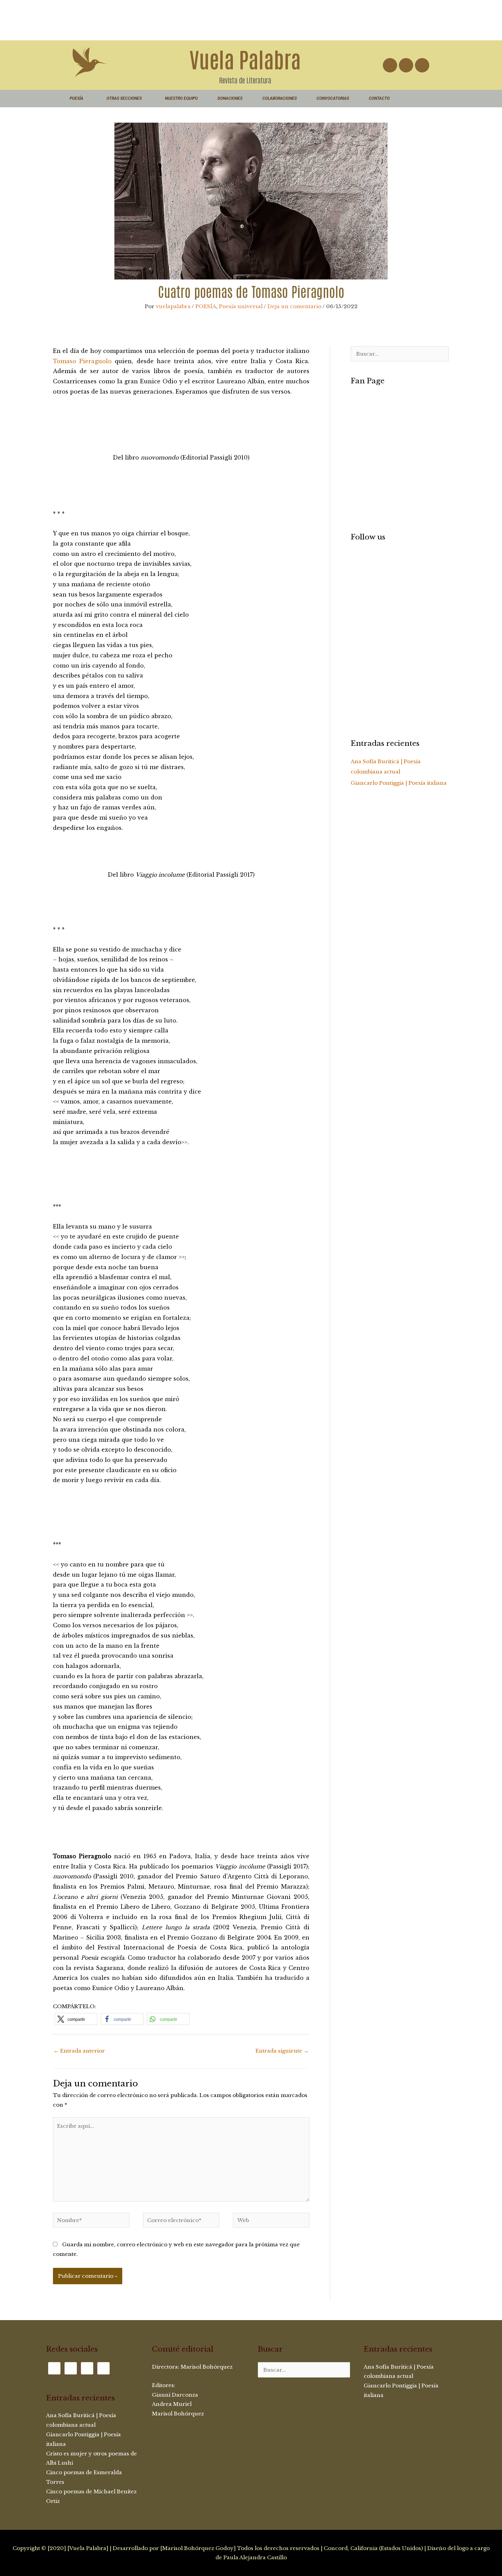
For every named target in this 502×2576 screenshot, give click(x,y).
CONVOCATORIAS (333, 98)
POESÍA (76, 98)
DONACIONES (230, 98)
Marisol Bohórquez (207, 2367)
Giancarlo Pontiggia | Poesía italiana (399, 783)
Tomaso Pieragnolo (82, 361)
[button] (76, 2019)
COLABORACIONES (280, 98)
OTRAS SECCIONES (124, 98)
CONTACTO (379, 98)
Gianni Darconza (175, 2395)
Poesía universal (241, 306)
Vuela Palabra (245, 58)
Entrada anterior (79, 2051)
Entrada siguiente (282, 2051)
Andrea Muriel (172, 2404)
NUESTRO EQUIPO (181, 98)
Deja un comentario (294, 306)
